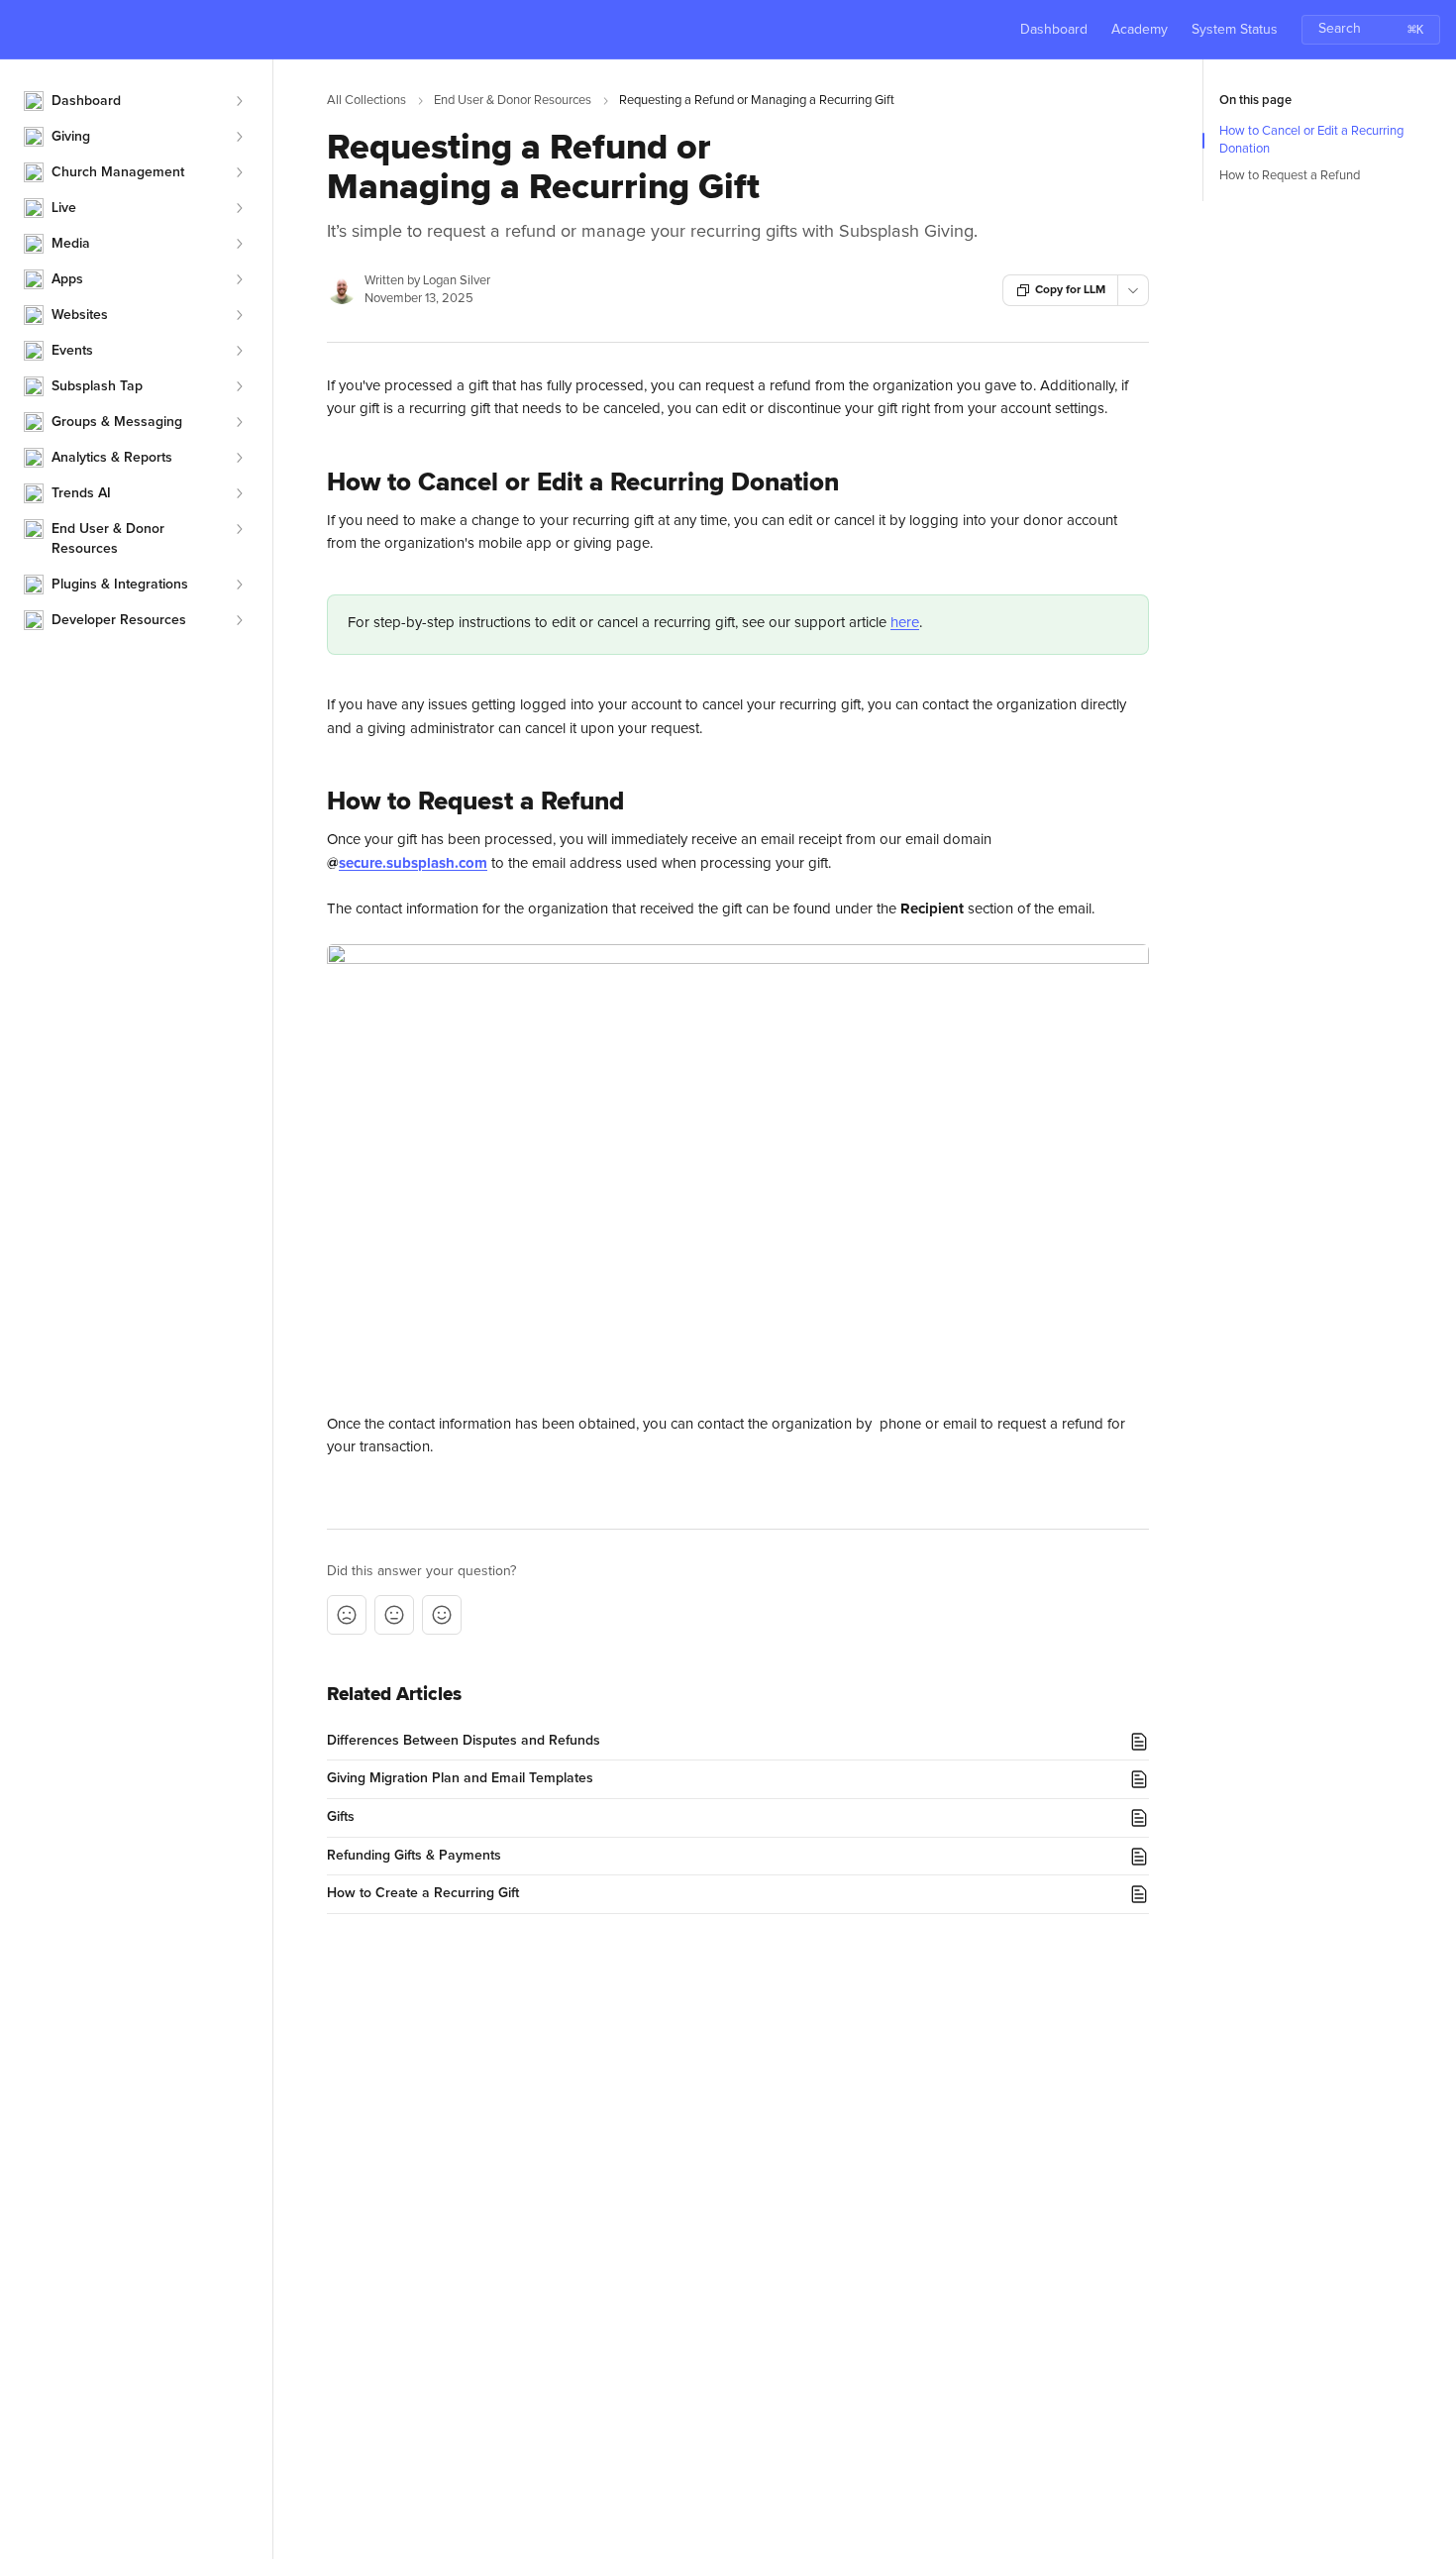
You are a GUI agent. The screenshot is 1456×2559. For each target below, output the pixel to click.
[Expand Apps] (239, 279)
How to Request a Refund (1290, 176)
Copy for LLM (1070, 290)
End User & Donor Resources (513, 101)
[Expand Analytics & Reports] (239, 458)
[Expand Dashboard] (239, 101)
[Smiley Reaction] (442, 1615)
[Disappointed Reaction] (347, 1615)
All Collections (366, 101)
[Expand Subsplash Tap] (239, 386)
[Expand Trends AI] (239, 493)
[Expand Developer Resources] (239, 620)
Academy (1140, 30)
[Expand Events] (239, 351)
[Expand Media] (239, 244)
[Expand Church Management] (239, 172)
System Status (1235, 30)
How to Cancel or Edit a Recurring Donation (1311, 140)
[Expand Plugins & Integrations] (239, 585)
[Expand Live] (239, 208)
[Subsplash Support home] (20, 30)
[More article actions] (1133, 290)
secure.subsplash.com (413, 863)
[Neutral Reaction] (394, 1615)
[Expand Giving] (239, 137)
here (905, 623)
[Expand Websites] (239, 315)
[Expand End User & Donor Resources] (239, 529)
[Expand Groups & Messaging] (239, 422)
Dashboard (1054, 30)
